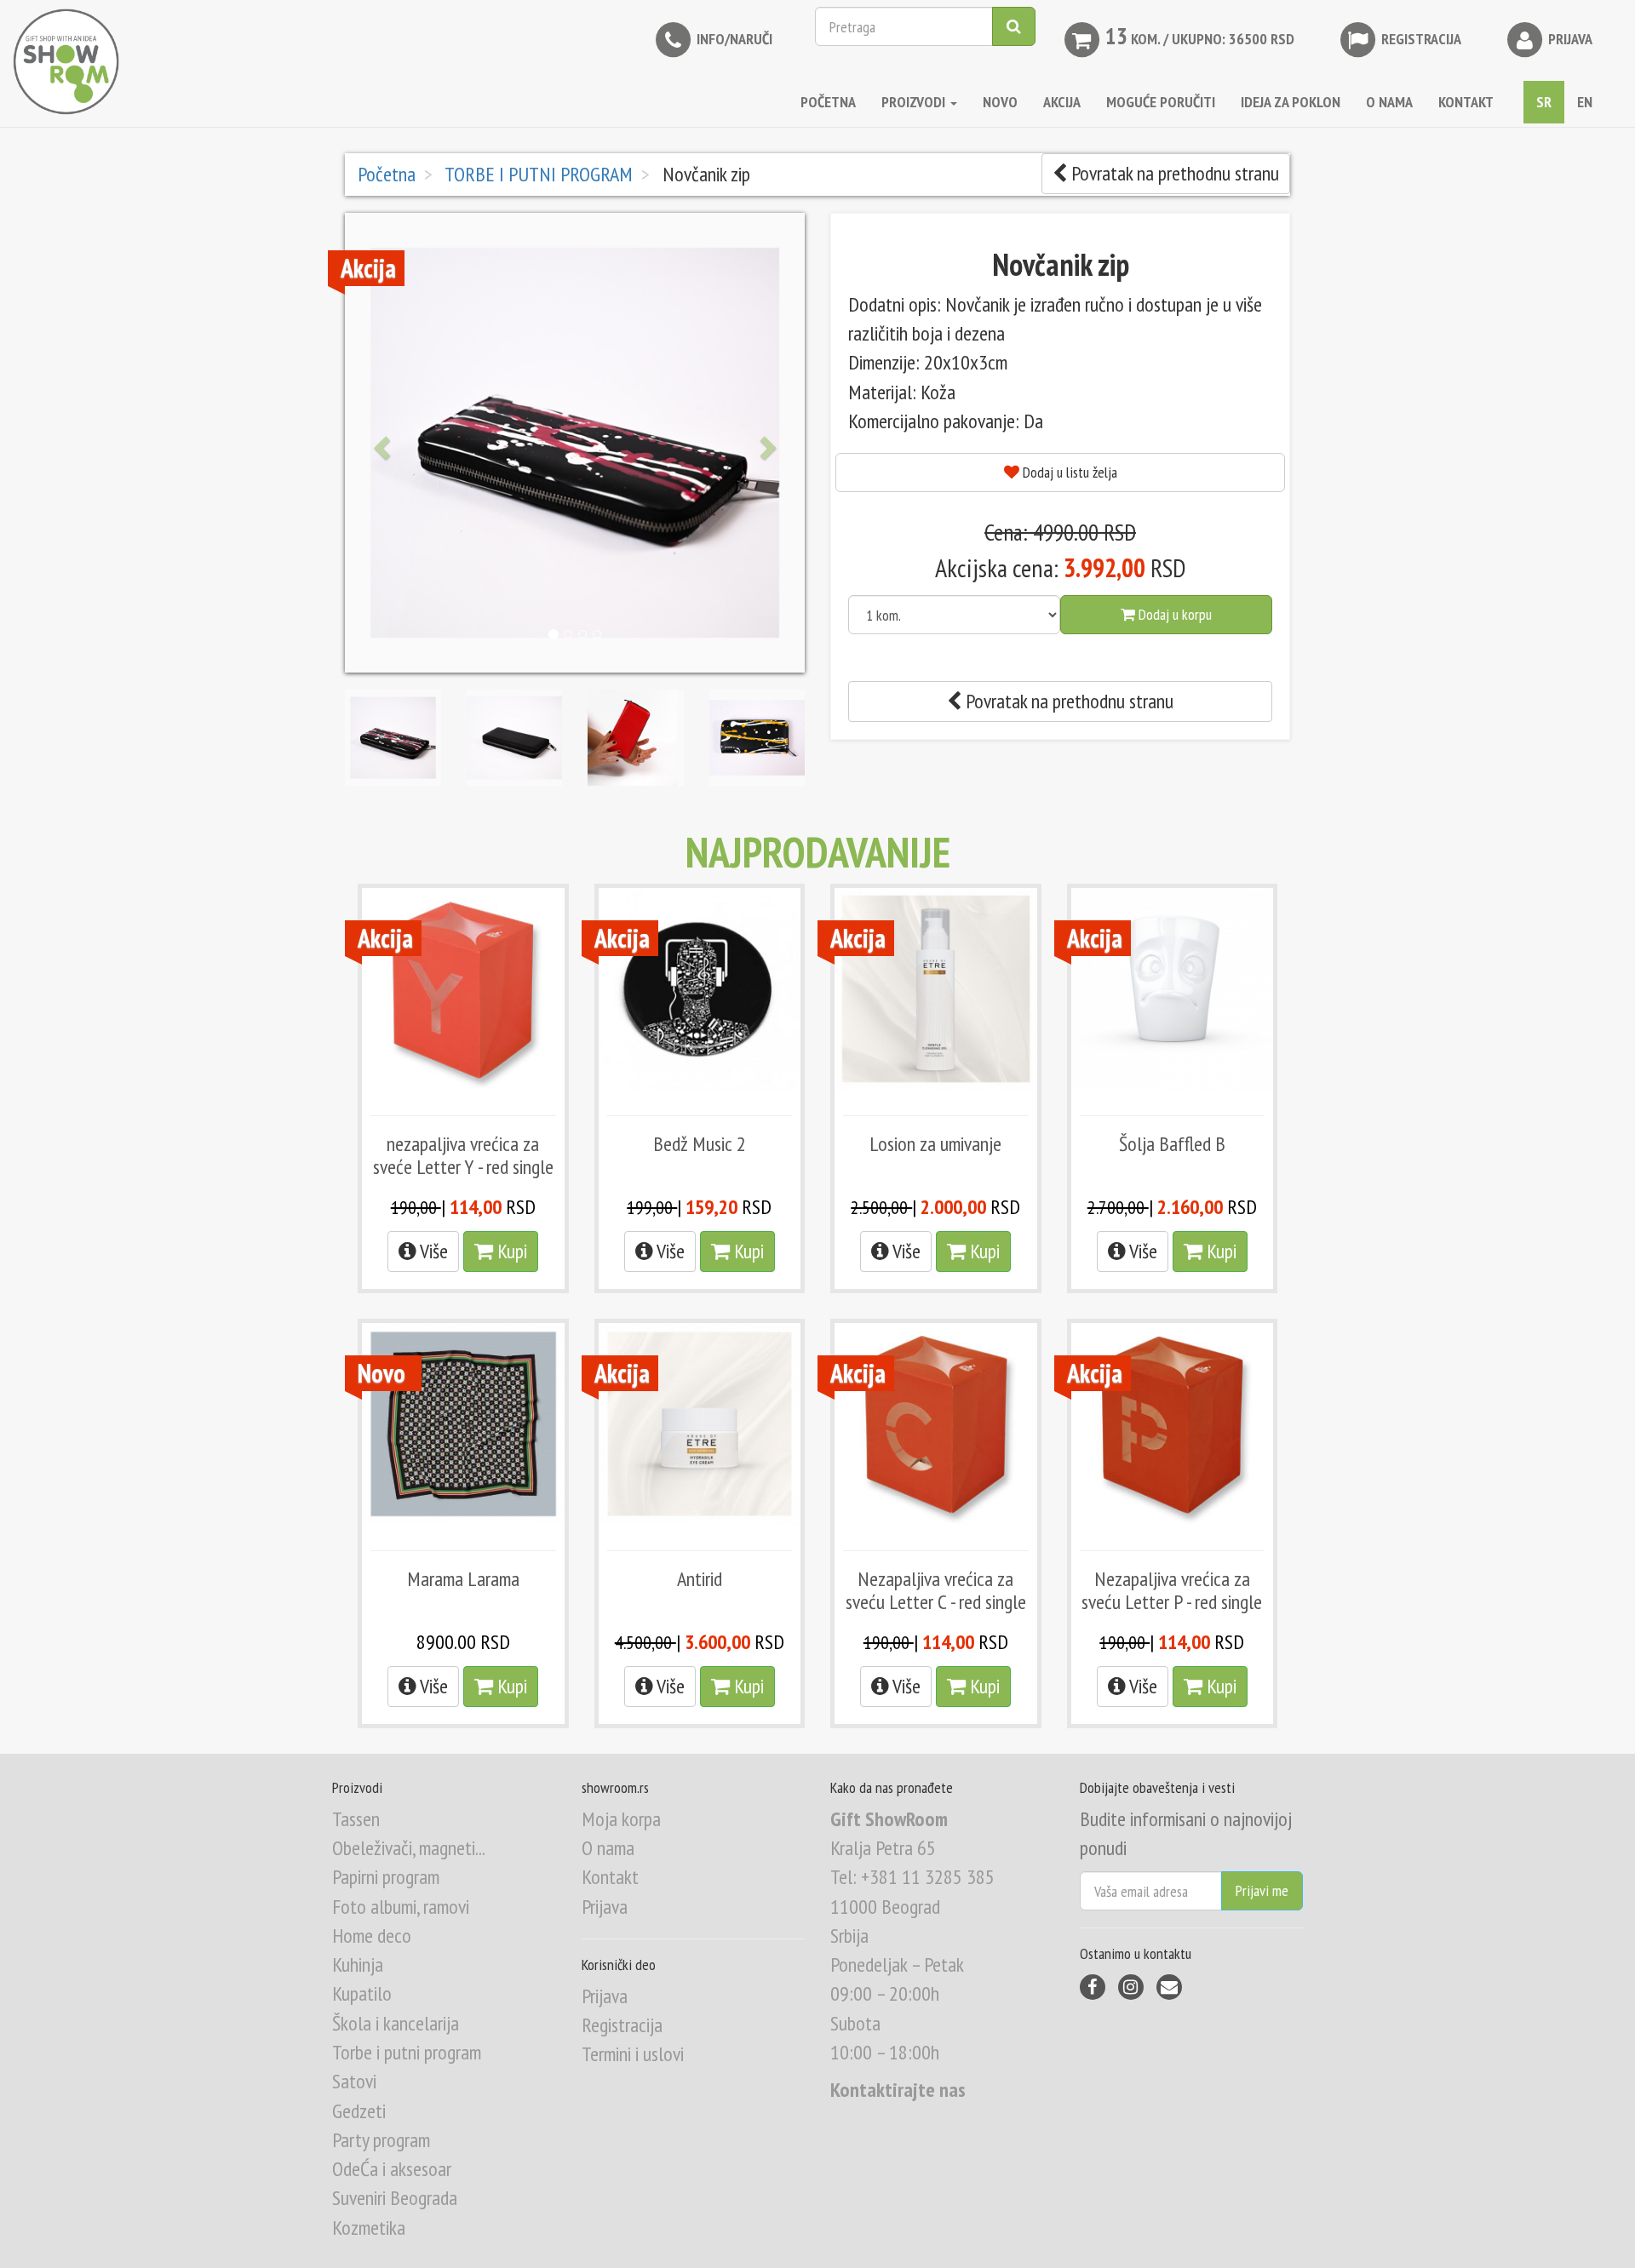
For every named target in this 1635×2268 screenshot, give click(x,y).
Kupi (510, 1251)
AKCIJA (1062, 102)
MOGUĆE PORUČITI (1161, 102)
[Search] (1014, 26)
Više (432, 1251)
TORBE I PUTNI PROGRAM (537, 174)
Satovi (354, 2081)
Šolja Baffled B (1172, 1144)
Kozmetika (369, 2228)
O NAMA (1389, 102)
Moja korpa (621, 1819)
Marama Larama (463, 1579)
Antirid (700, 1579)
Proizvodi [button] (915, 102)
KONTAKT (1466, 102)
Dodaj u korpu (1173, 614)
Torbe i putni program (407, 2052)
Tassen (356, 1819)
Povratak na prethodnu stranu (1173, 173)
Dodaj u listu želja (1068, 472)
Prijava (1569, 39)
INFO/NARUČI (733, 39)
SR (1544, 102)
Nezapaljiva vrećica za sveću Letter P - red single (1172, 1590)
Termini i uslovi (633, 2054)
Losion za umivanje (935, 1144)
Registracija (1420, 39)
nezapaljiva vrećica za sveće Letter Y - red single (463, 1155)
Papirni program (386, 1877)
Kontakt (610, 1877)
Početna (828, 102)
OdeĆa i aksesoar (392, 2169)
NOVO (1000, 102)
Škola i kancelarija (396, 2023)
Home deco (372, 1936)
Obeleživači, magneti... (409, 1848)
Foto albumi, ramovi (401, 1907)
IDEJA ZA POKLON (1291, 102)
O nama (608, 1848)
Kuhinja (358, 1964)
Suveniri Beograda (395, 2198)
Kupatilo (362, 1993)
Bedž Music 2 (700, 1144)
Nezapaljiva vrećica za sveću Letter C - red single (936, 1590)
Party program (381, 2140)
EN (1585, 102)
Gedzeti (359, 2111)
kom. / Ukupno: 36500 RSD (1200, 36)
